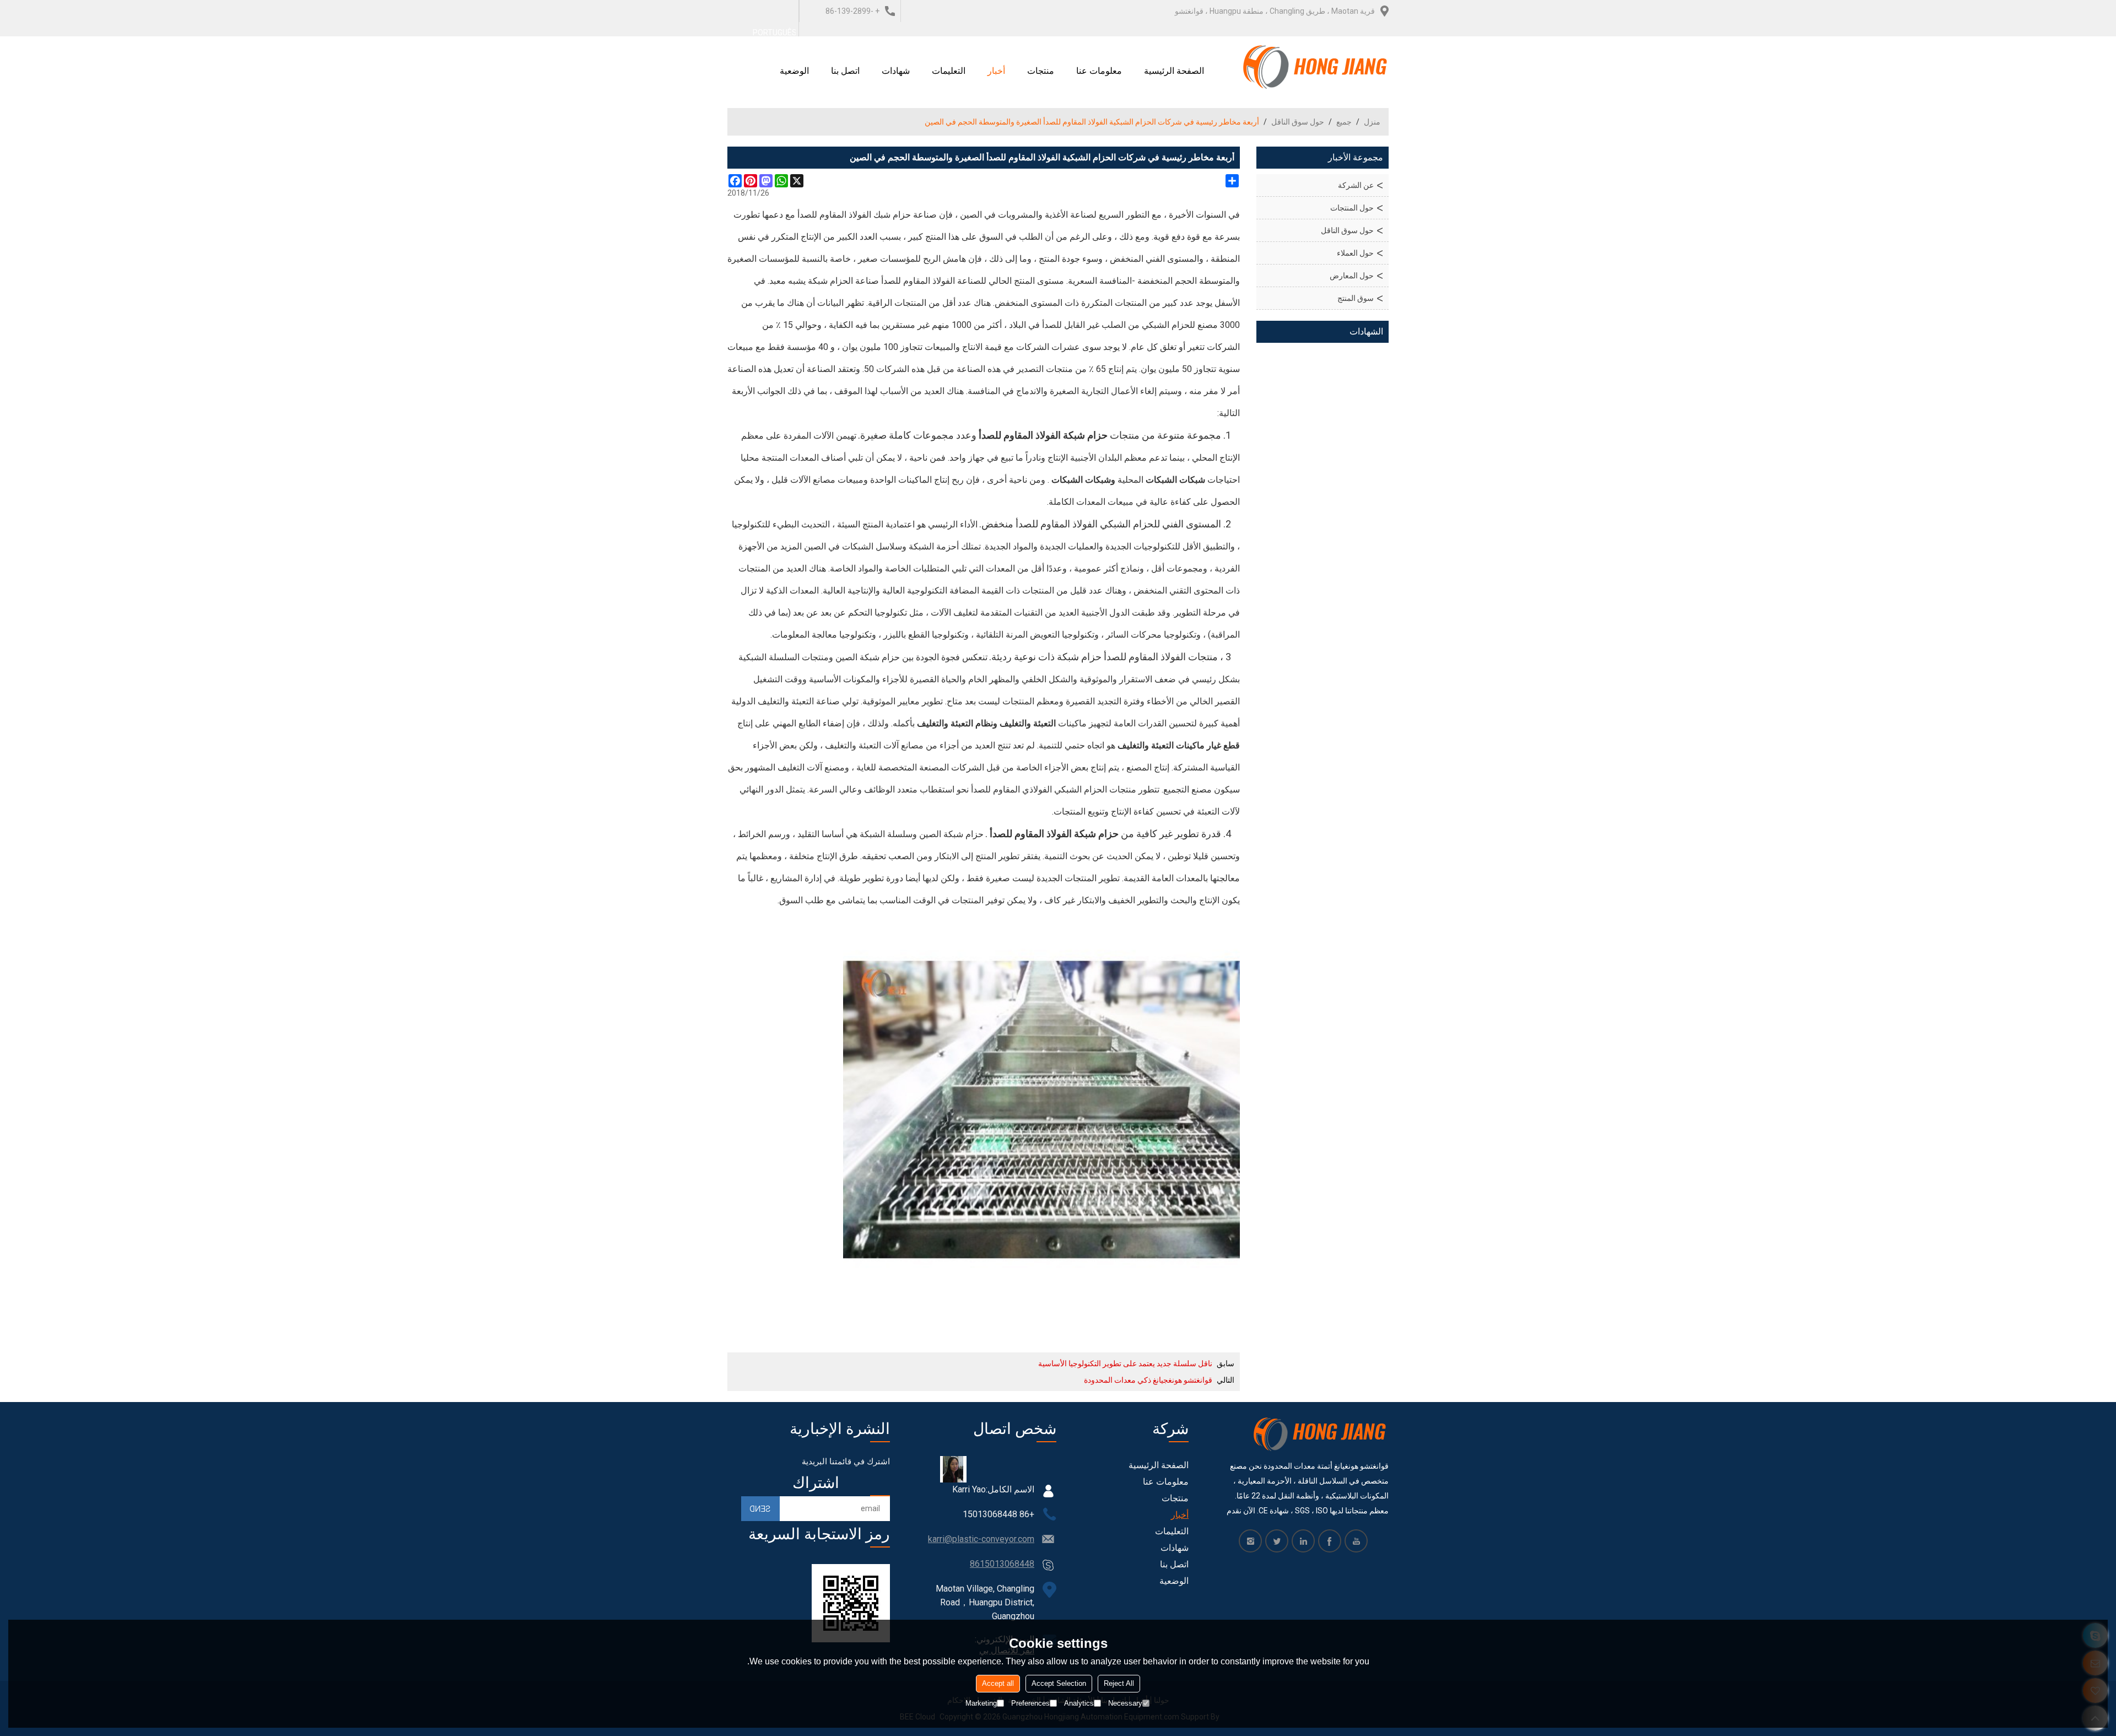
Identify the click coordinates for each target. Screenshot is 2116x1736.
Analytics (1079, 1703)
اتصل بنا (845, 71)
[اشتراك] (760, 1509)
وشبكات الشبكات (1083, 480)
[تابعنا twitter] (1277, 1541)
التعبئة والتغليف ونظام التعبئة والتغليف (986, 723)
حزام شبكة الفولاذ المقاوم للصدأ (1043, 435)
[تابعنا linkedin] (1303, 1541)
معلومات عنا (1099, 71)
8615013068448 (1002, 1564)
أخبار (996, 71)
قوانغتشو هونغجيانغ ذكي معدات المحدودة (1148, 1380)
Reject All (1119, 1683)
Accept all (998, 1683)
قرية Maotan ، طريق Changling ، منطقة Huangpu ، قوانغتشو (1275, 11)
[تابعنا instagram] (1250, 1541)
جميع (1344, 122)
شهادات (896, 71)
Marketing (981, 1703)
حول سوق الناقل (1298, 122)
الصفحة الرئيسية (1174, 71)
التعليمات (949, 71)
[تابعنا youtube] (1356, 1541)
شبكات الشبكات (1175, 480)
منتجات (1041, 71)
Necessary (1125, 1703)
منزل (1372, 122)
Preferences (1030, 1703)
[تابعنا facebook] (1330, 1541)
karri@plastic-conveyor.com (981, 1539)
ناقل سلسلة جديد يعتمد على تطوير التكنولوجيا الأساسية (1125, 1363)
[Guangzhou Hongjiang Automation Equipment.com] (1316, 67)
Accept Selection (1059, 1683)
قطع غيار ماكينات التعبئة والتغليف (1179, 745)
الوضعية (794, 71)
